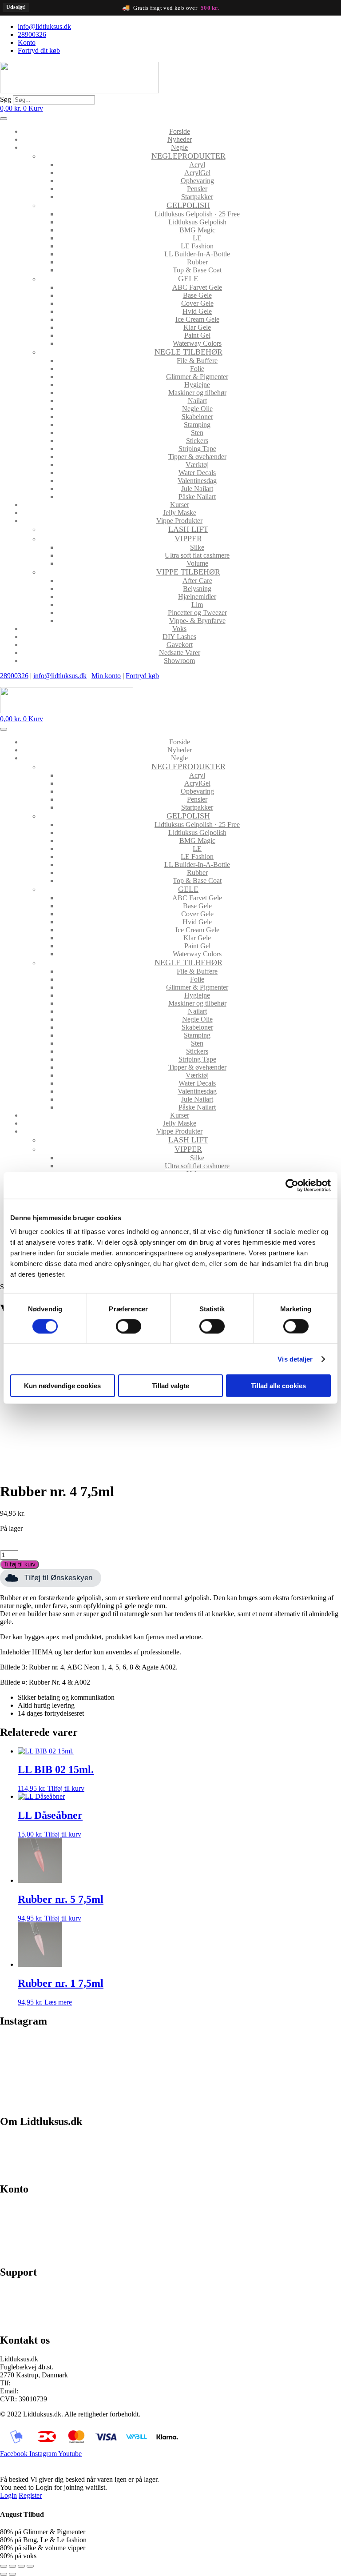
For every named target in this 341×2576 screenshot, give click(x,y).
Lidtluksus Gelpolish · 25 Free (197, 214)
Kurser (180, 505)
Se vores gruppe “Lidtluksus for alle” (52, 2306)
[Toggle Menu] (4, 119)
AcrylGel (197, 173)
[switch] (129, 1326)
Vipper (188, 539)
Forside (180, 131)
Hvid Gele (197, 311)
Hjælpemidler (197, 597)
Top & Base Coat (197, 270)
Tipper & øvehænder (197, 457)
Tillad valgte (170, 1386)
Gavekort (180, 645)
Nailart (197, 401)
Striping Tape (197, 449)
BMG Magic (197, 230)
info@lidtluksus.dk (60, 676)
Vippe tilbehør (188, 572)
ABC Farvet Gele (197, 287)
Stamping (197, 425)
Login (8, 2495)
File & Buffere (197, 361)
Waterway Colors (197, 343)
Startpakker (197, 197)
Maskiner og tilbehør (197, 393)
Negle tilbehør (188, 352)
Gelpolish (188, 205)
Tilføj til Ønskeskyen (58, 1578)
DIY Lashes (179, 637)
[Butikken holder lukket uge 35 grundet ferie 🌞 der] (128, 2058)
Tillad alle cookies (278, 1386)
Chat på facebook (25, 2291)
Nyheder (180, 139)
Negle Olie (197, 409)
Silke (197, 547)
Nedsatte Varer (180, 653)
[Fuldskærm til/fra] (12, 2566)
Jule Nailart (197, 489)
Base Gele (197, 295)
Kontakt (11, 2170)
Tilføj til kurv (20, 1564)
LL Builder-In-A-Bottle (197, 254)
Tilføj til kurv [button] (66, 1788)
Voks (179, 629)
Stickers (197, 441)
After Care (197, 581)
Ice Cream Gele (197, 319)
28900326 (14, 676)
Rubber (197, 262)
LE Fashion (197, 246)
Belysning (197, 589)
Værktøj (197, 465)
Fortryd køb (142, 676)
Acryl (197, 165)
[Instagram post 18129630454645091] (42, 2049)
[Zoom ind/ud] (4, 2566)
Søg (6, 99)
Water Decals (197, 473)
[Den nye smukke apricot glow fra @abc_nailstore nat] (214, 2061)
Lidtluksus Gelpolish (197, 222)
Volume (197, 563)
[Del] (21, 2566)
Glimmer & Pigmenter (197, 377)
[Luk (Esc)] (30, 2566)
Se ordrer (13, 2223)
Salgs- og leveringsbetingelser (42, 2155)
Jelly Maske (180, 513)
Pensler (197, 189)
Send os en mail (22, 2321)
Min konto (106, 676)
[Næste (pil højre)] (12, 2574)
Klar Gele (197, 327)
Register (30, 2495)
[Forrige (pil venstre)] (4, 2574)
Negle (179, 147)
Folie (197, 369)
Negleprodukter (188, 156)
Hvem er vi (16, 2140)
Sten (197, 433)
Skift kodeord (19, 2238)
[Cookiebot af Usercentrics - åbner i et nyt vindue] (292, 1185)
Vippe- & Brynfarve (197, 621)
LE (197, 238)
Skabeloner (197, 417)
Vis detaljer (295, 1359)
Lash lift (188, 529)
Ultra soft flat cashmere (197, 555)
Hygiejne (197, 385)
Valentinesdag (197, 481)
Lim (197, 605)
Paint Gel (197, 335)
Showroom (179, 661)
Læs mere (58, 2002)
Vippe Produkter (179, 521)
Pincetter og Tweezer (197, 613)
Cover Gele (197, 303)
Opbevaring (197, 181)
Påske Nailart (197, 497)
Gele (188, 279)
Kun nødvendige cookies (62, 1386)
